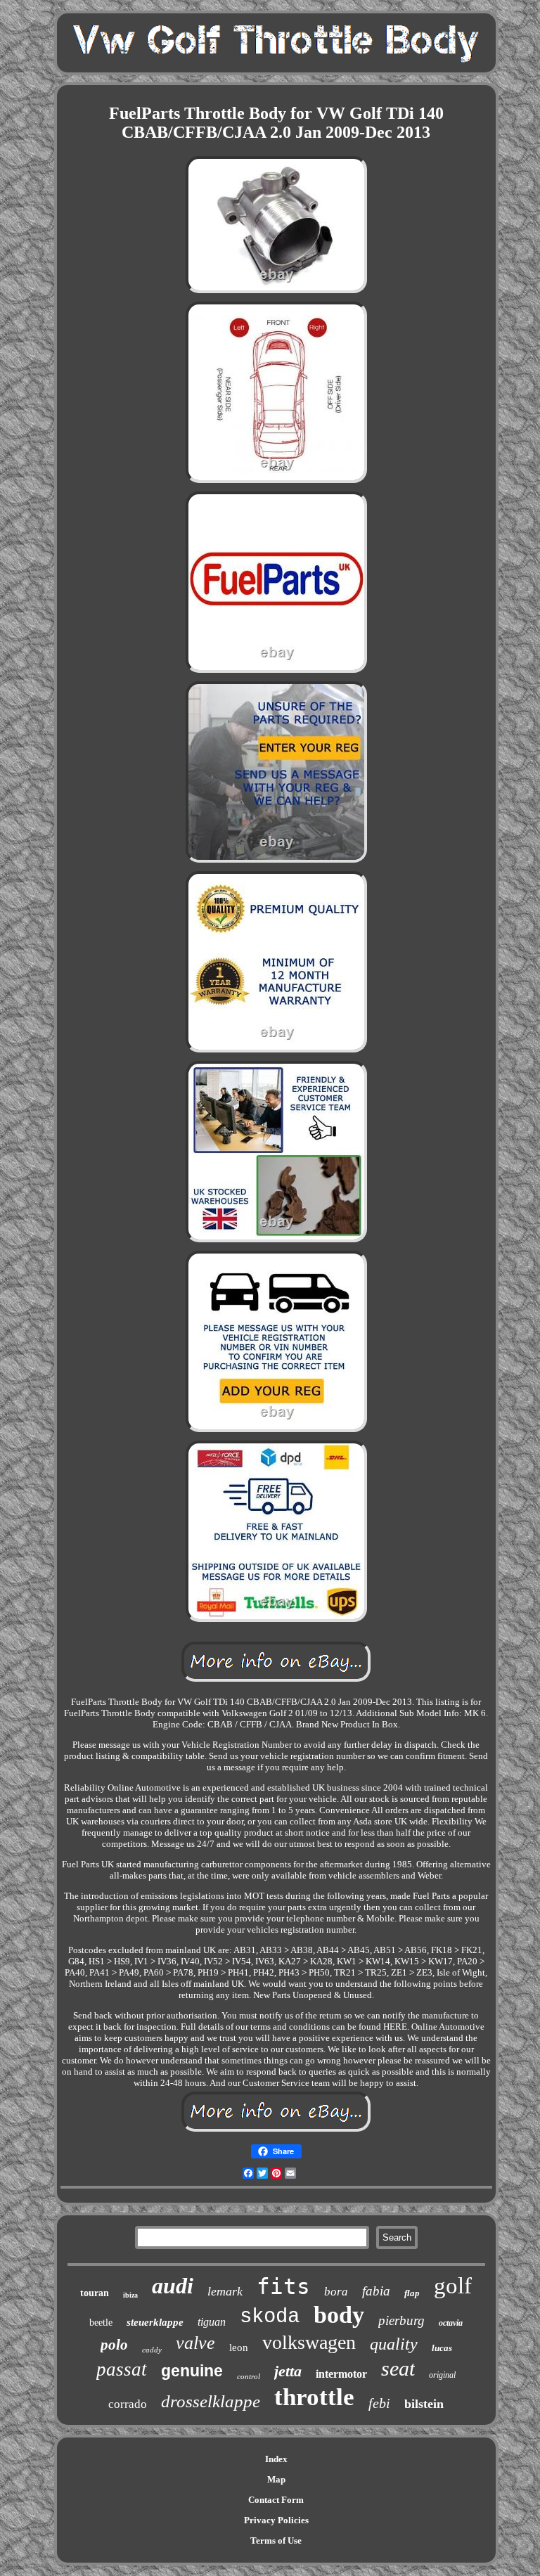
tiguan (212, 2322)
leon (239, 2348)
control (249, 2376)
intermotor (341, 2374)
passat (122, 2369)
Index (276, 2459)
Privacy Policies (276, 2520)
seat (398, 2368)
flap (412, 2293)
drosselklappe (211, 2401)
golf (453, 2286)
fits (283, 2286)
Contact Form (276, 2500)
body (339, 2315)
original (442, 2375)
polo (114, 2345)
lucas (442, 2348)
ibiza (130, 2295)
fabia (376, 2291)
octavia (451, 2323)
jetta (288, 2371)
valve (195, 2343)
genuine (192, 2371)
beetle (101, 2323)
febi (379, 2403)
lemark (225, 2291)
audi (173, 2286)
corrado (128, 2404)
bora (336, 2292)
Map (276, 2479)
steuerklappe (155, 2322)
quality (394, 2344)
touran (95, 2293)
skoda (270, 2317)
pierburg (401, 2320)
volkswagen (309, 2342)
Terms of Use (276, 2540)
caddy (152, 2350)
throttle (314, 2397)
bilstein (424, 2404)
